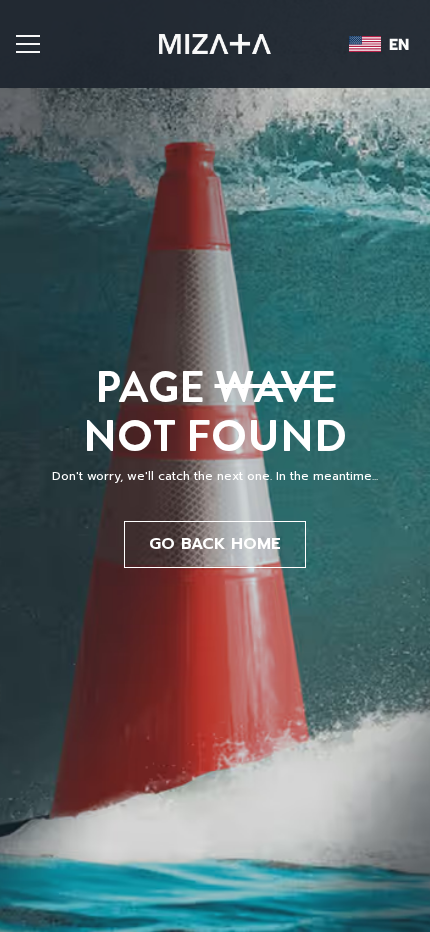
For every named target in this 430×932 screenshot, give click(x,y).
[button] (51, 44)
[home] (215, 44)
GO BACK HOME (215, 544)
